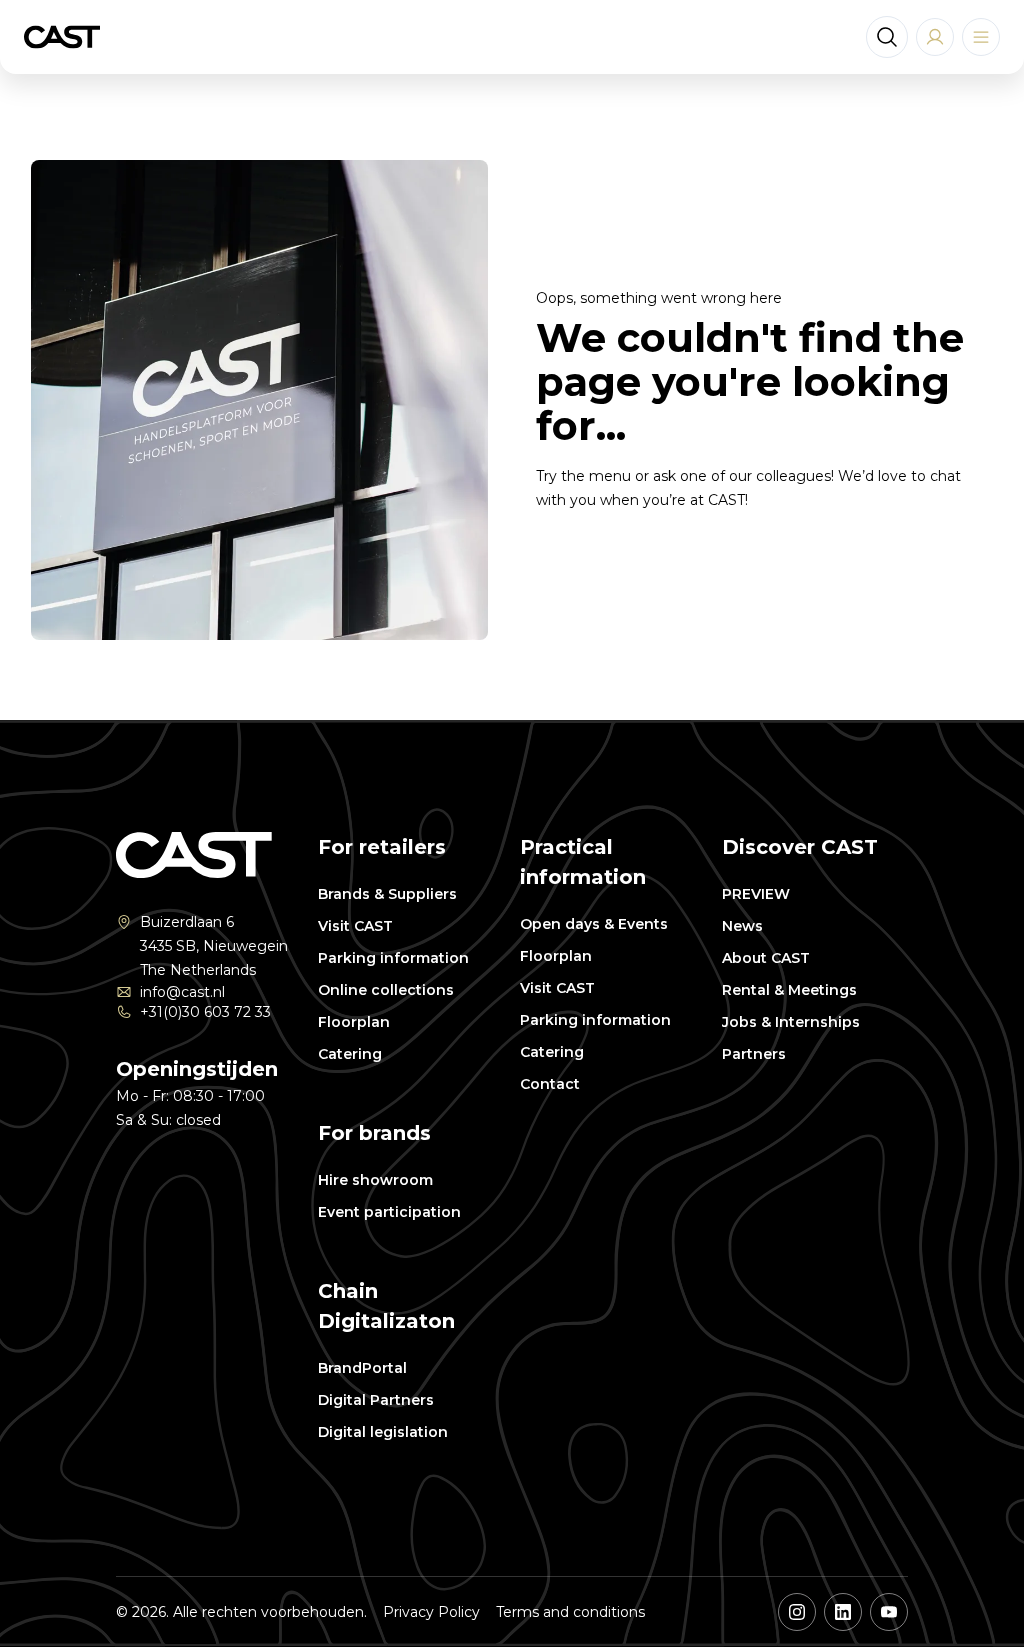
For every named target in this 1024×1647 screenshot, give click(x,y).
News (742, 926)
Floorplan (354, 1022)
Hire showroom (375, 1180)
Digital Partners (376, 1400)
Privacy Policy (431, 1612)
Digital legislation (383, 1432)
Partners (754, 1054)
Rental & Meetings (789, 990)
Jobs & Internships (791, 1022)
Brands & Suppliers (387, 894)
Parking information (393, 958)
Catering (350, 1054)
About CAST (766, 958)
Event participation (389, 1212)
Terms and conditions (570, 1612)
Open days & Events (594, 924)
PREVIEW (756, 894)
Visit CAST (355, 926)
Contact (550, 1084)
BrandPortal (362, 1368)
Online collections (386, 990)
